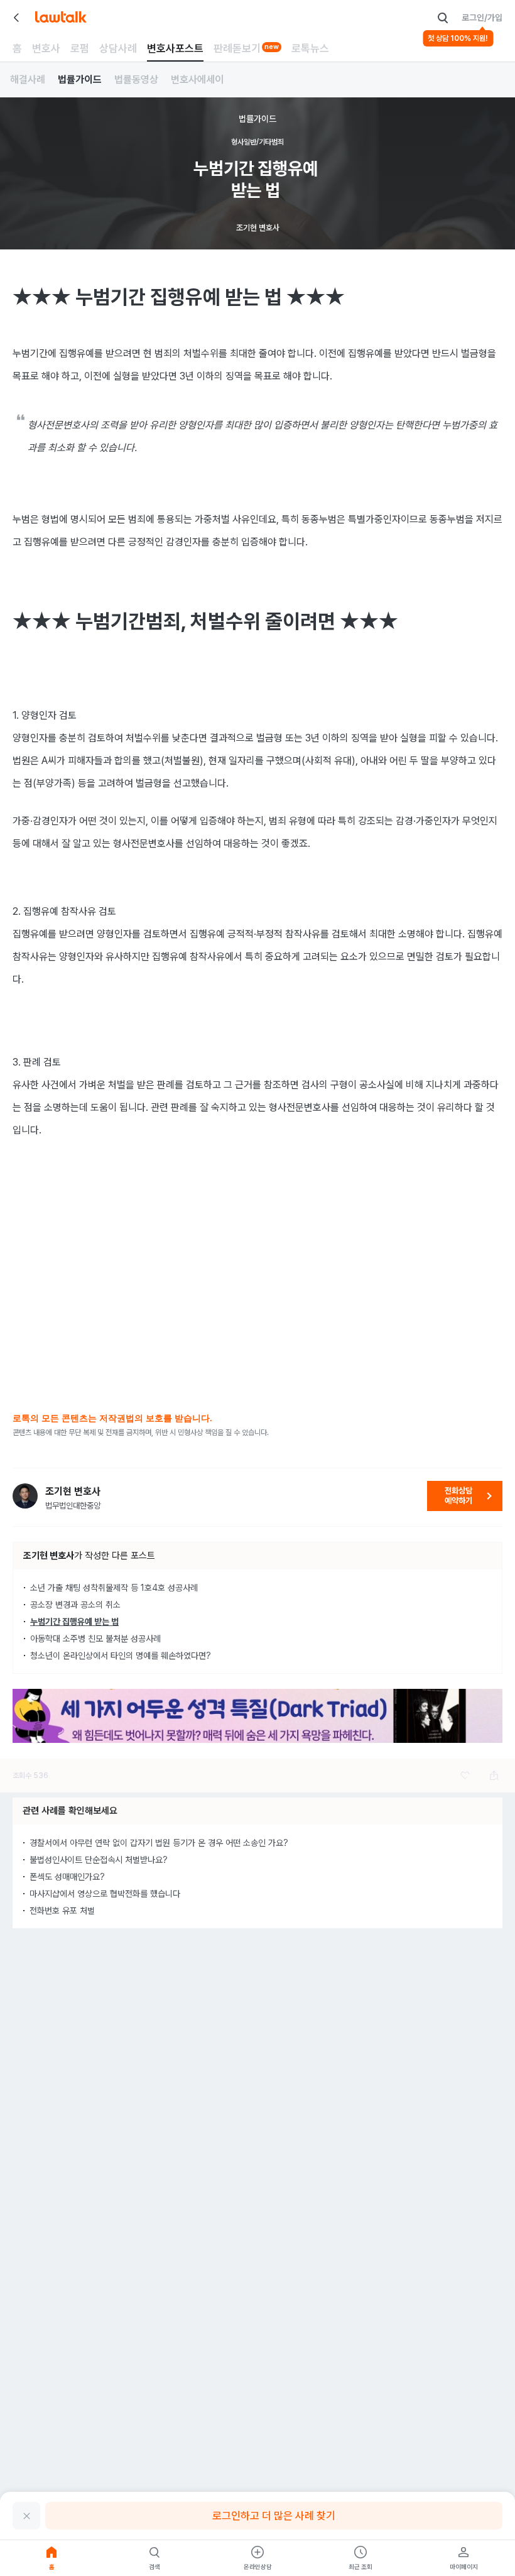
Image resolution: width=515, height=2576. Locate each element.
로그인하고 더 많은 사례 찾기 (274, 2516)
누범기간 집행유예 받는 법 (74, 1622)
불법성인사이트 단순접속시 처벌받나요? (99, 1860)
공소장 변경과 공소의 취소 (75, 1605)
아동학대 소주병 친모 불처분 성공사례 (95, 1639)
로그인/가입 (482, 18)
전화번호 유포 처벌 (62, 1911)
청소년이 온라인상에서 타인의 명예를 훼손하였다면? (121, 1656)
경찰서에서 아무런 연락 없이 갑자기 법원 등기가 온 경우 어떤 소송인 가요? (159, 1843)
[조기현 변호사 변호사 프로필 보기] (25, 1496)
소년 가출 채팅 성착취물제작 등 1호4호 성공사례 (114, 1588)
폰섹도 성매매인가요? (67, 1877)
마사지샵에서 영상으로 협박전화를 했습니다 (105, 1894)
